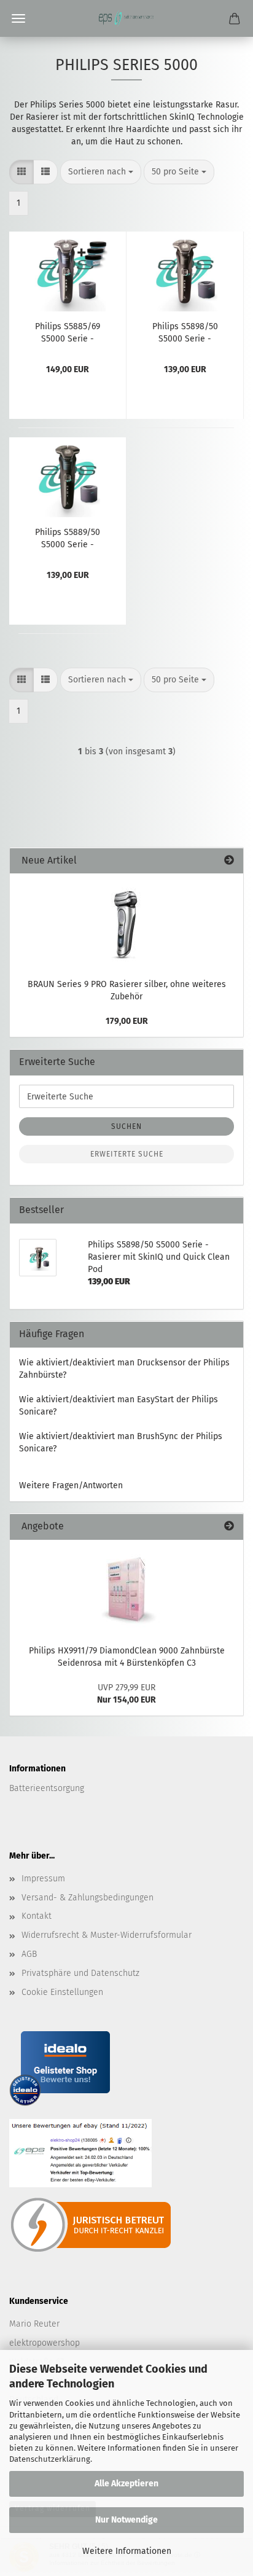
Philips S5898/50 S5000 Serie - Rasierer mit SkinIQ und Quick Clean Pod (185, 332)
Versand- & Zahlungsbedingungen (88, 1898)
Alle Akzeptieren (126, 2484)
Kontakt (37, 1916)
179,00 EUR (127, 1021)
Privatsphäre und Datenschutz (80, 1973)
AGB (29, 1954)
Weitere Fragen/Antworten (71, 1485)
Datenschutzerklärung (50, 2459)
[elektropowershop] (126, 18)
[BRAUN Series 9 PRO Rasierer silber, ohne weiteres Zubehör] (126, 923)
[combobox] (101, 172)
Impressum (43, 1879)
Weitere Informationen (127, 2551)
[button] (21, 172)
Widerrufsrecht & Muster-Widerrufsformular (107, 1935)
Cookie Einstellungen (62, 1992)
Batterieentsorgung (47, 1788)
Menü (18, 18)
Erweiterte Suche (127, 1154)
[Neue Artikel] (229, 861)
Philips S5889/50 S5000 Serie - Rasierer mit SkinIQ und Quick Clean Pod (68, 537)
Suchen (126, 1126)
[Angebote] (229, 1527)
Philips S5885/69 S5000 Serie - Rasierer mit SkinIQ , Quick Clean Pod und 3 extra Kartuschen (68, 332)
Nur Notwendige (126, 2520)
